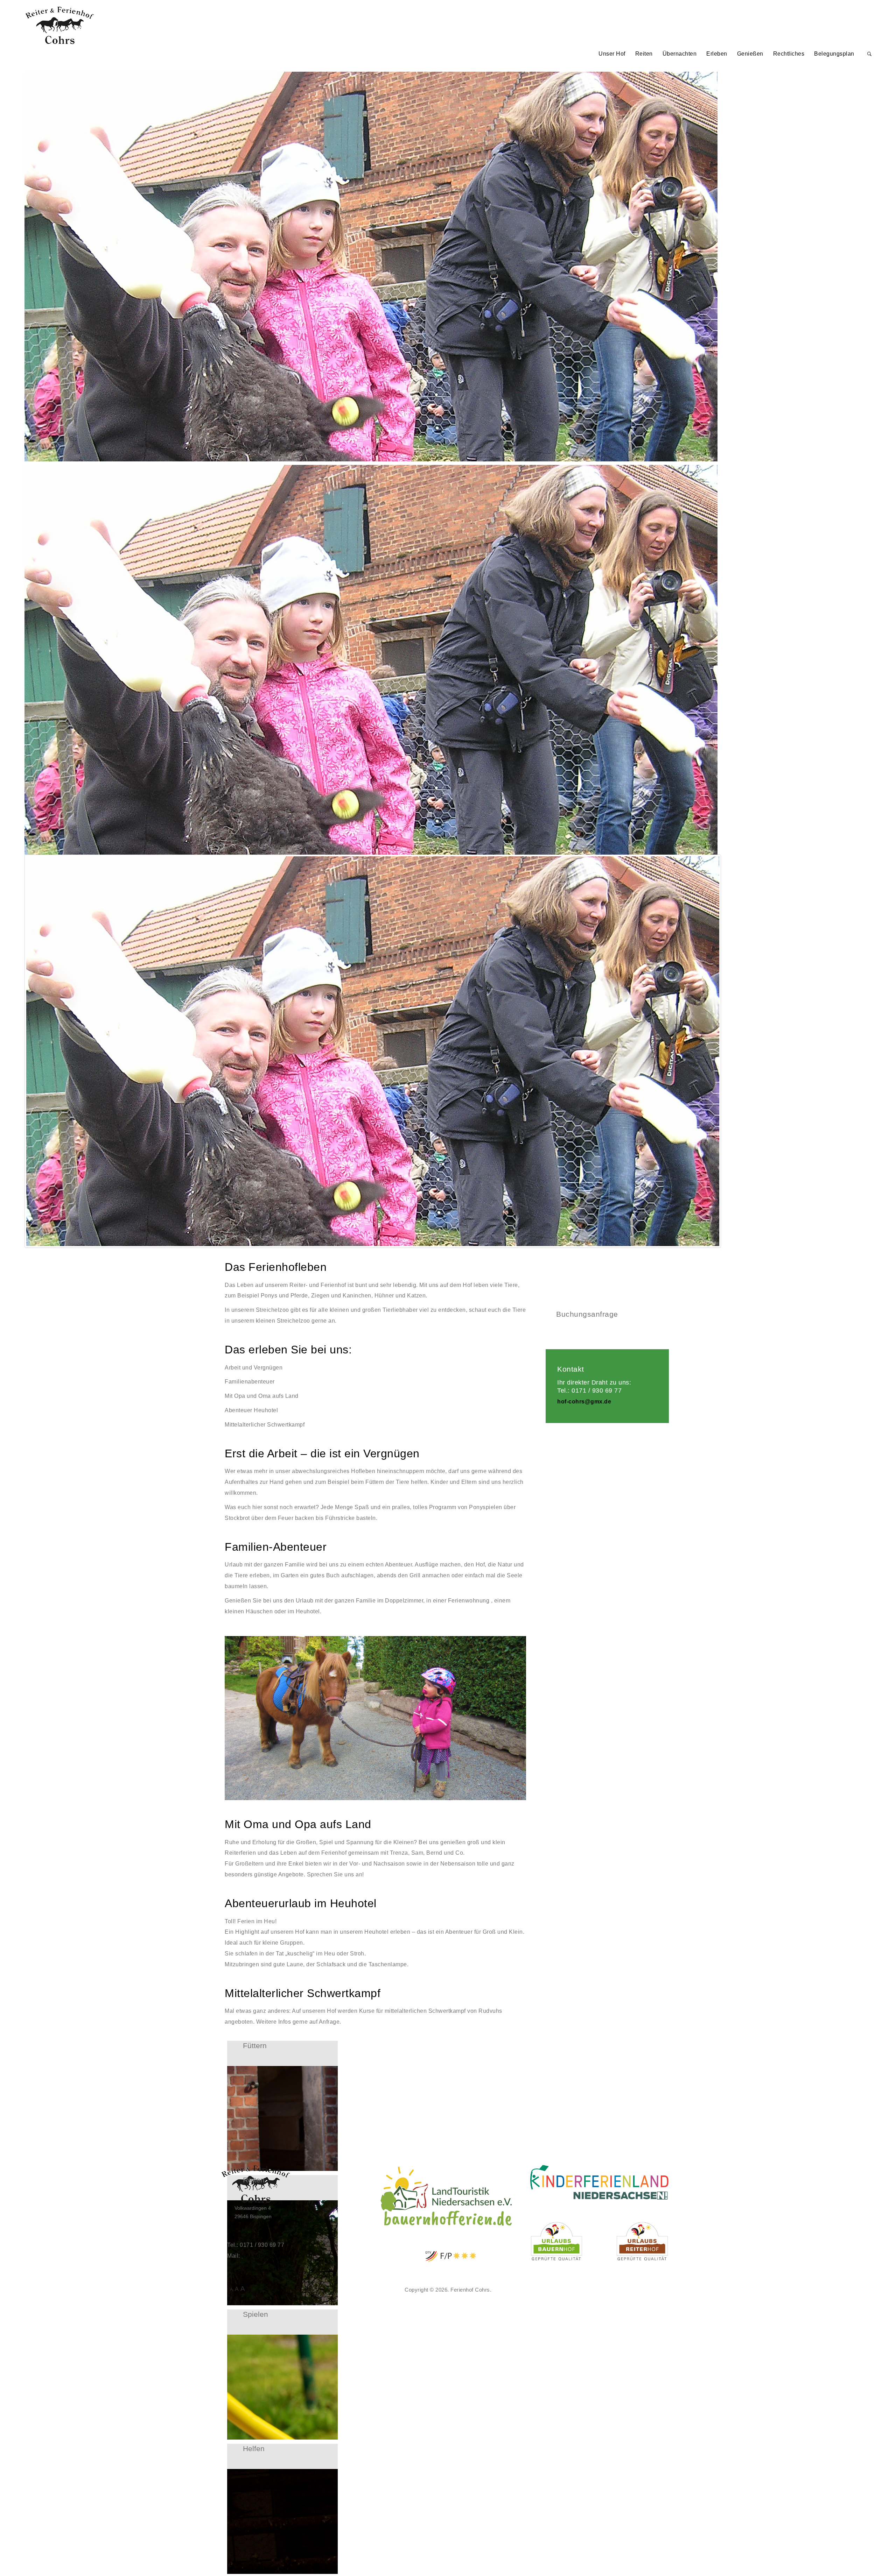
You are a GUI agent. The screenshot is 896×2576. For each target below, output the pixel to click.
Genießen (750, 54)
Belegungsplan (834, 54)
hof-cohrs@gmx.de (584, 1402)
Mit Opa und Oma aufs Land (262, 1396)
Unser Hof (612, 54)
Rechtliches (789, 54)
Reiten (644, 54)
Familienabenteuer (250, 1382)
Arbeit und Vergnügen (254, 1368)
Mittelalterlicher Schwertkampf (265, 1425)
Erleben (717, 54)
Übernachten (680, 54)
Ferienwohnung (469, 1601)
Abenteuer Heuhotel (251, 1410)
